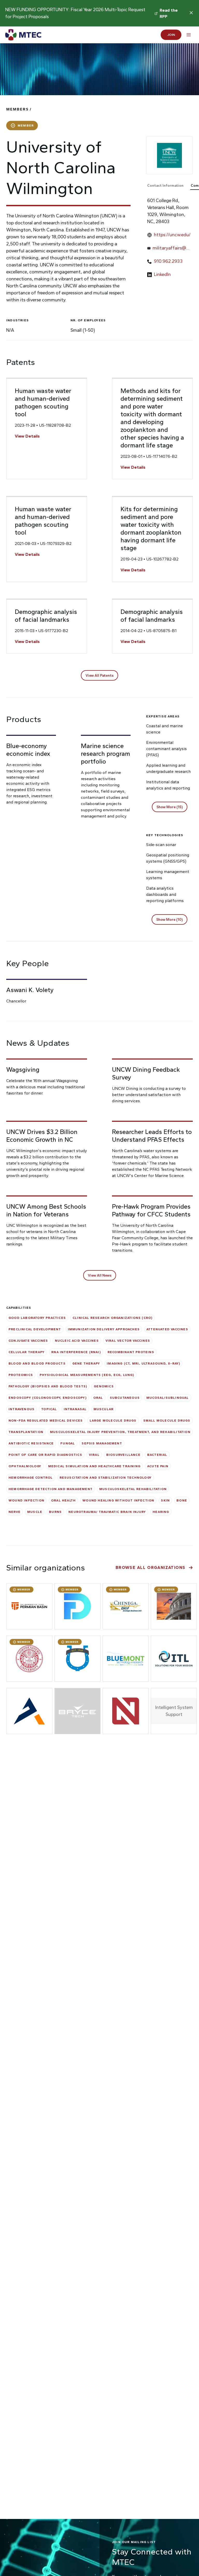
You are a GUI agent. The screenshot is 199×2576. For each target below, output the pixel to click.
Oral (98, 1398)
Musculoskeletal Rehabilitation (133, 1489)
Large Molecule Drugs (113, 1421)
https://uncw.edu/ (172, 235)
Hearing (161, 1512)
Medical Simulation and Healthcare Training (94, 1466)
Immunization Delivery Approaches (104, 1329)
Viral (94, 1455)
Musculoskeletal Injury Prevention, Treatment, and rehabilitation (120, 1432)
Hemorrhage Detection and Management (51, 1489)
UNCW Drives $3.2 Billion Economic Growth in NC (42, 1136)
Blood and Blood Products (37, 1363)
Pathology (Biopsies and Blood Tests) (48, 1386)
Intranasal (75, 1409)
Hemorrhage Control (31, 1478)
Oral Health (63, 1500)
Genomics (104, 1386)
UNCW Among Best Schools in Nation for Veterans (46, 1210)
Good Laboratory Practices (37, 1318)
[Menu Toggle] (189, 35)
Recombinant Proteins (131, 1352)
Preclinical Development (35, 1329)
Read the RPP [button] (169, 13)
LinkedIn (162, 274)
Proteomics (21, 1375)
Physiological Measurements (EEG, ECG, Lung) (87, 1375)
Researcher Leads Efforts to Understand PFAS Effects (152, 1136)
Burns (55, 1512)
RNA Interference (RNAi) (76, 1352)
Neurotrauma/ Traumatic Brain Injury (107, 1512)
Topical (49, 1409)
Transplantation (26, 1432)
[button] (99, 675)
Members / (19, 109)
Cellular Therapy (27, 1352)
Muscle (35, 1512)
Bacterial (157, 1455)
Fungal (68, 1443)
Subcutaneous (125, 1398)
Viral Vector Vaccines (128, 1341)
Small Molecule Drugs (167, 1421)
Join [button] (171, 35)
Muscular (104, 1409)
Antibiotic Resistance (31, 1443)
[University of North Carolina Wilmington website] (169, 155)
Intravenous (22, 1409)
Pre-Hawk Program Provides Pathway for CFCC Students (151, 1210)
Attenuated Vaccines (167, 1329)
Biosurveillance (123, 1455)
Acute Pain (158, 1466)
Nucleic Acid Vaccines (77, 1341)
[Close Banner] (191, 13)
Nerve (15, 1512)
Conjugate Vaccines (28, 1341)
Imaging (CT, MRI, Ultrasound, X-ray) (143, 1363)
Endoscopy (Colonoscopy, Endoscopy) (48, 1398)
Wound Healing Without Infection (118, 1500)
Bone (182, 1500)
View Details (27, 436)
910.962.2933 (168, 261)
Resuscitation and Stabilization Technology (106, 1478)
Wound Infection (26, 1500)
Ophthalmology (25, 1466)
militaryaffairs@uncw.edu (172, 248)
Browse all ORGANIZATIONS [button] (151, 1567)
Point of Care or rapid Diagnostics (45, 1455)
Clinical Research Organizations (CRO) (112, 1318)
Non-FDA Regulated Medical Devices (46, 1421)
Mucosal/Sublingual (168, 1398)
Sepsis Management (102, 1443)
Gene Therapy (86, 1363)
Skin (165, 1500)
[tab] (168, 186)
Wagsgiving (23, 1069)
